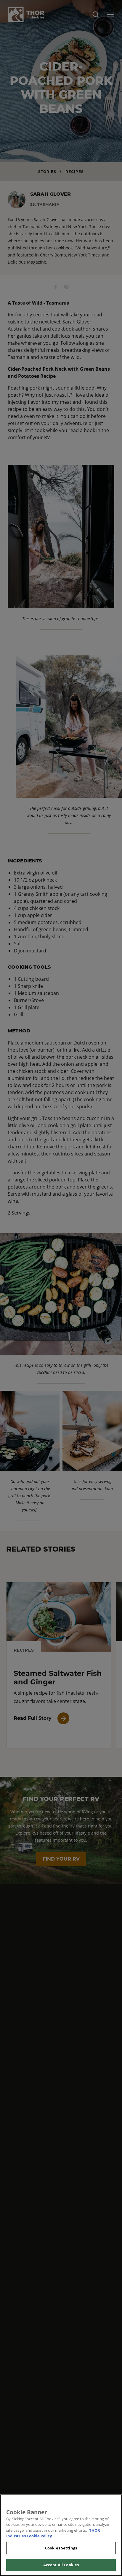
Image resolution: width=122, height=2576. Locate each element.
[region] (61, 2535)
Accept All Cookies (61, 2565)
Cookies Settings (61, 2548)
